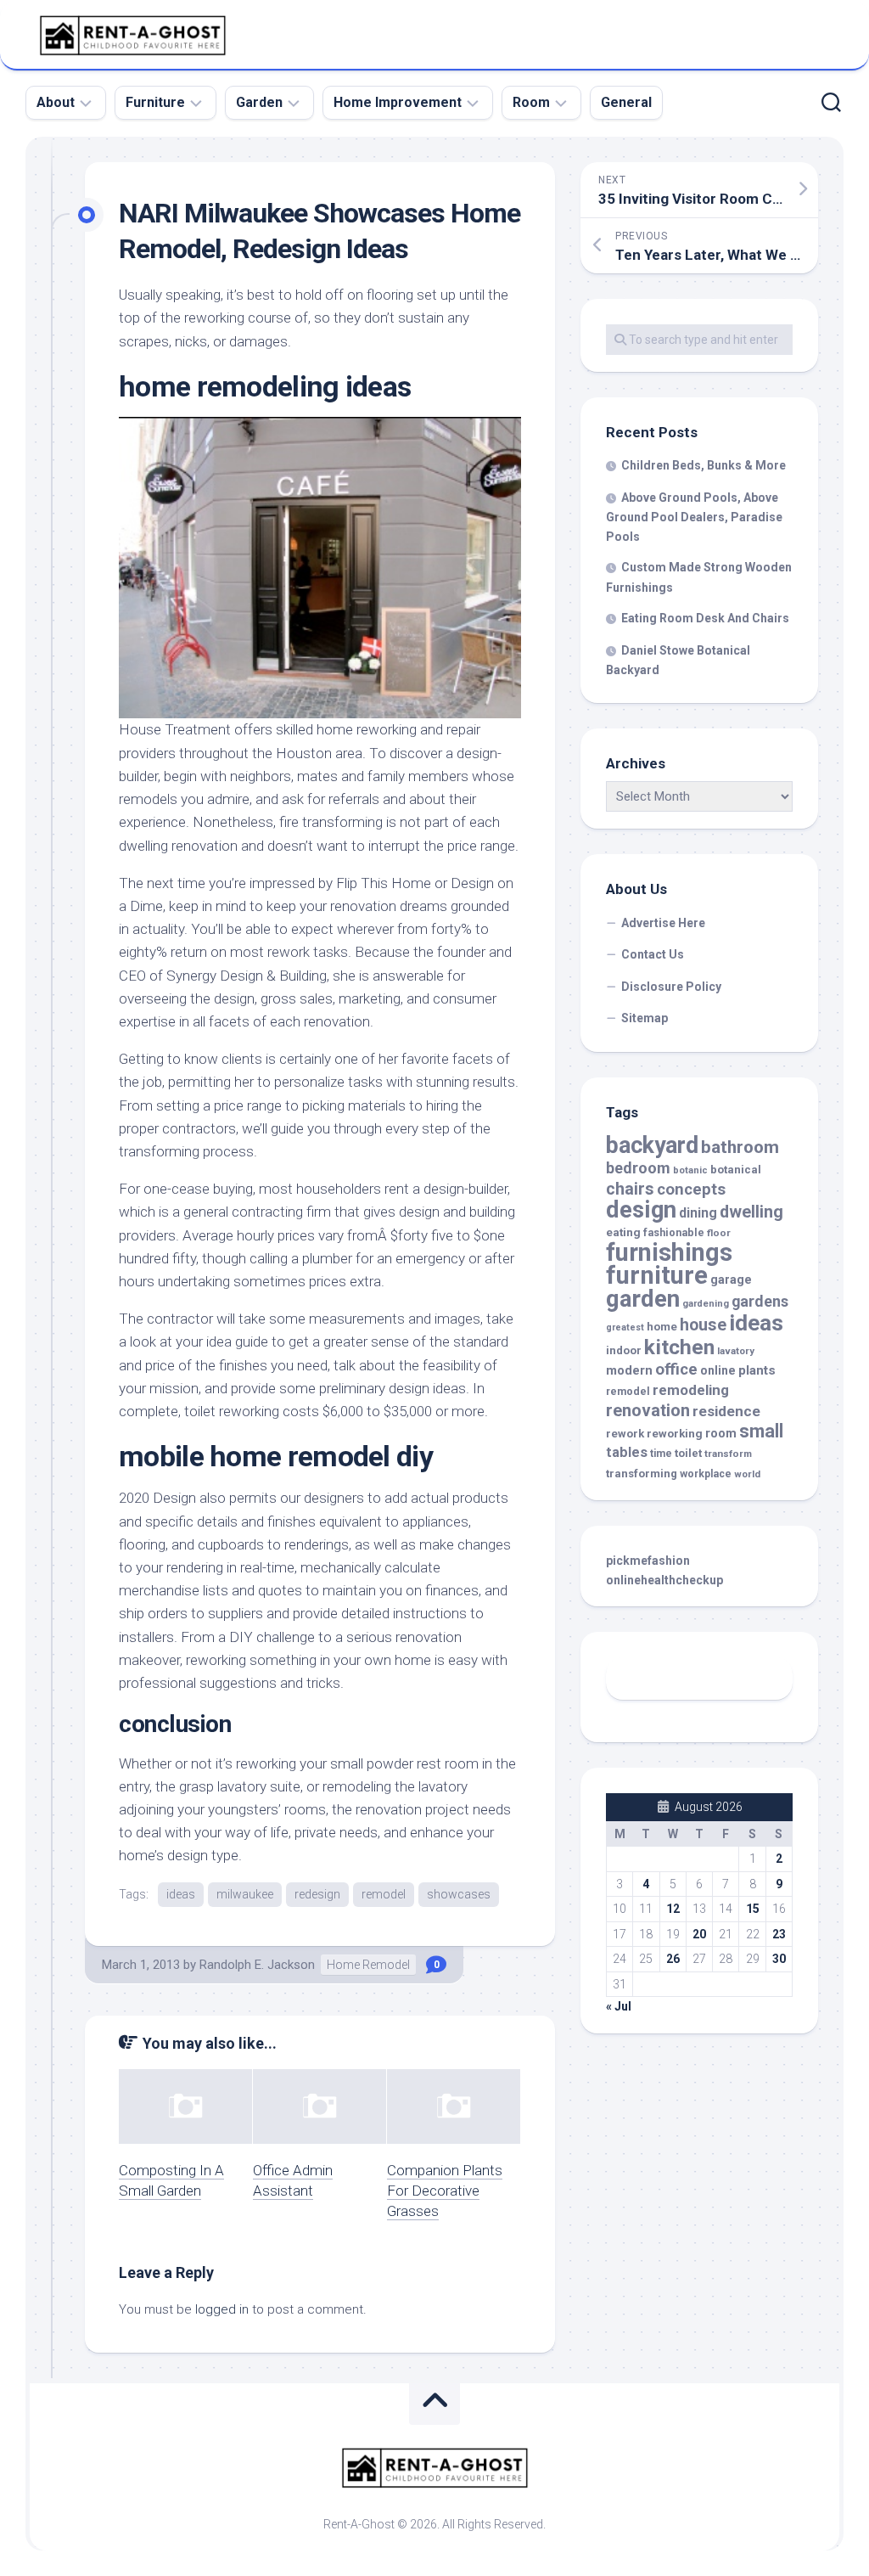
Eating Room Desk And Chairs (705, 618)
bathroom (740, 1147)
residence (726, 1411)
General (626, 102)
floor (719, 1233)
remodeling (691, 1390)
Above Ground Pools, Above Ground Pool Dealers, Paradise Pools (694, 517)
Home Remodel (368, 1965)
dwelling (751, 1212)
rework (625, 1434)
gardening (706, 1304)
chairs (630, 1189)
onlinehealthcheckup (664, 1580)
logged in (222, 2309)
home (662, 1327)
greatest (625, 1327)
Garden (259, 102)
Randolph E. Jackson (257, 1965)
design (641, 1210)
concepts (691, 1190)
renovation (648, 1410)
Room (531, 102)
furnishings (669, 1252)
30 (779, 1959)
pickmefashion (648, 1561)
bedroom (638, 1168)
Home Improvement (398, 102)
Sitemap (645, 1018)
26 (673, 1959)
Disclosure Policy (671, 987)
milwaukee (245, 1894)
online (718, 1370)
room (721, 1434)
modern (629, 1370)
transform (728, 1454)
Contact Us (653, 954)
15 (753, 1909)
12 (673, 1909)
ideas (181, 1894)
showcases (459, 1894)
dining (698, 1213)
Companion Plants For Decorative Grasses (445, 2191)
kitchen (679, 1347)
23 (779, 1934)
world (747, 1474)
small (761, 1431)
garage (731, 1280)
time (661, 1454)
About (56, 102)
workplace (706, 1474)
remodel (384, 1894)
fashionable (674, 1232)
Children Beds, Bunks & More (704, 465)
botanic (690, 1170)
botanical (736, 1170)
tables (627, 1452)
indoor (624, 1350)
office (676, 1370)
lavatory (736, 1351)
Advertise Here (663, 923)
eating (623, 1232)
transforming (642, 1474)
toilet (688, 1453)
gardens (760, 1301)
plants (757, 1370)
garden (643, 1299)
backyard (652, 1145)
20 (699, 1934)
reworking (675, 1434)
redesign (317, 1894)
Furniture (155, 102)
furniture (657, 1275)
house (703, 1325)
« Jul (619, 2006)
